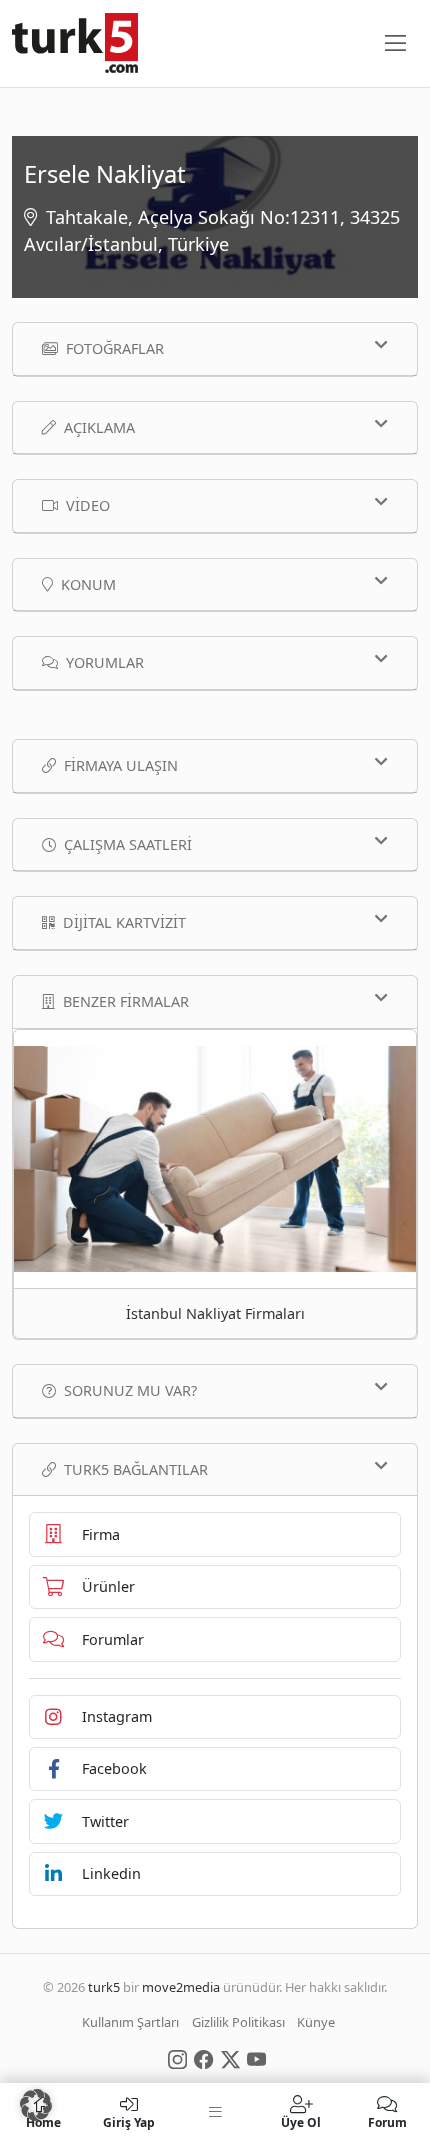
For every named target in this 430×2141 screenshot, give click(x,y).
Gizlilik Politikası (238, 2022)
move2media (181, 1987)
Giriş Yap (129, 2121)
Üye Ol (301, 2121)
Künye (316, 2022)
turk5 (104, 1987)
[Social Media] (177, 2058)
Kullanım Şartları (130, 2022)
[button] (36, 2105)
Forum (387, 2121)
